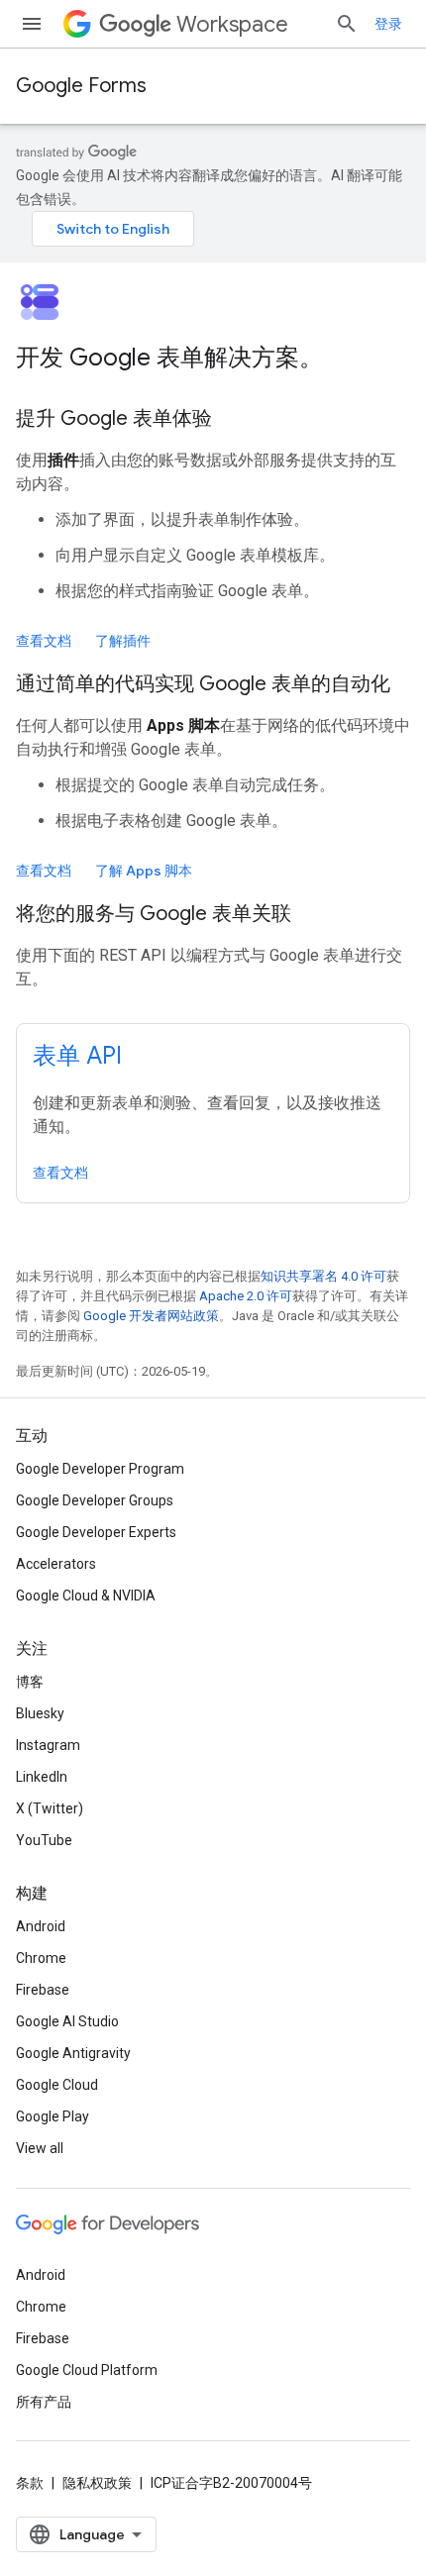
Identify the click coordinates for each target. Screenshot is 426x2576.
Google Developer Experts (96, 1532)
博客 (30, 1682)
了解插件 (123, 641)
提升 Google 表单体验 (114, 418)
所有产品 (44, 2402)
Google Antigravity (73, 2053)
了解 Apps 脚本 (144, 871)
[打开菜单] (32, 24)
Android (41, 1926)
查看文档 (44, 641)
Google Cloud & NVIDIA (86, 1596)
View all (40, 2148)
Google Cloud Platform (87, 2370)
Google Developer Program (100, 1469)
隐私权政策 (97, 2483)
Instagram (48, 1745)
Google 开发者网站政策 (151, 1316)
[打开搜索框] (347, 24)
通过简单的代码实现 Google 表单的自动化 (203, 684)
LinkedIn (42, 1777)
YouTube (44, 1840)
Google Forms (81, 86)
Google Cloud (57, 2085)
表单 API (77, 1056)
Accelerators (56, 1564)
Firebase (43, 1990)
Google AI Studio (67, 2021)
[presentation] (213, 358)
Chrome (41, 1958)
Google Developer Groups (95, 1500)
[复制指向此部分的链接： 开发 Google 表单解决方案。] (349, 360)
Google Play (53, 2116)
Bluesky (40, 1713)
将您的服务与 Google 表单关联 (154, 914)
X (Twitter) (50, 1808)
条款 (30, 2483)
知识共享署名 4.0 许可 (323, 1276)
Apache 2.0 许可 (246, 1296)
